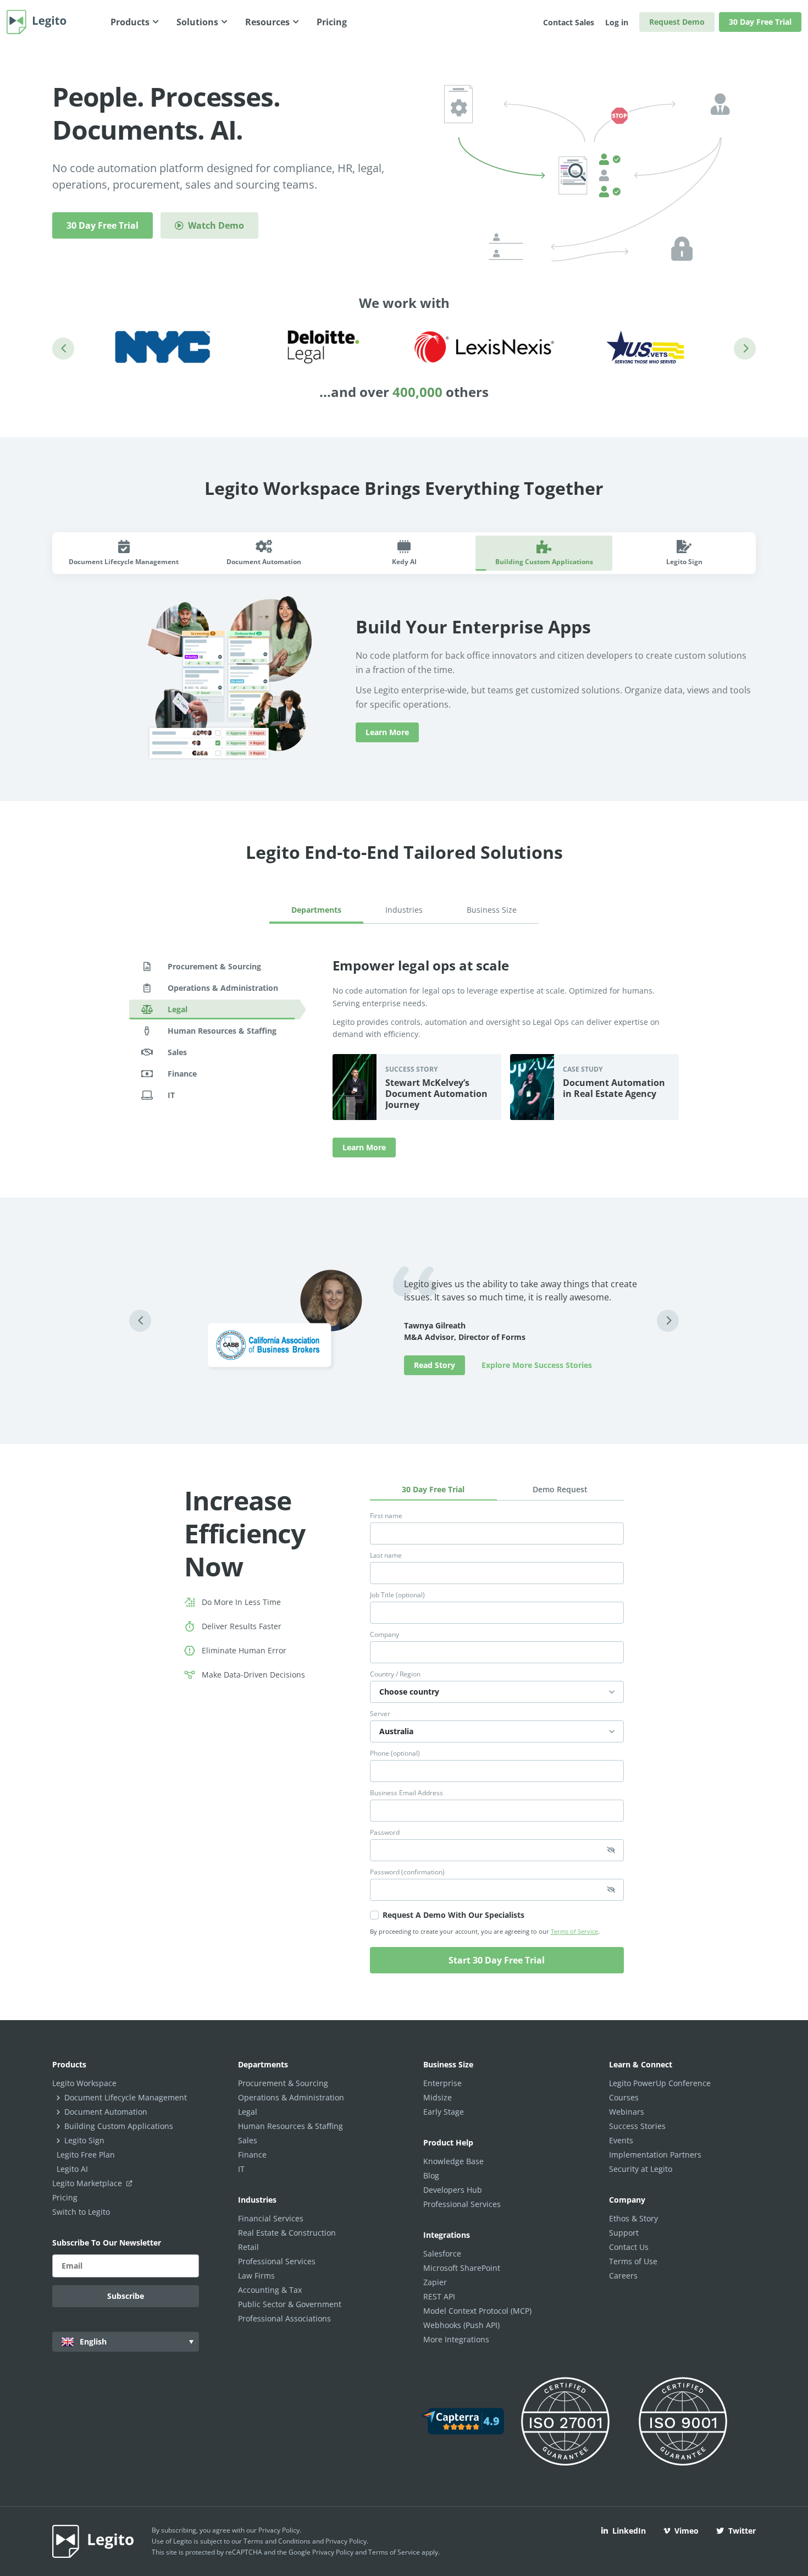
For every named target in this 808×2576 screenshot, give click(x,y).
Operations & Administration (291, 2097)
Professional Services (277, 2261)
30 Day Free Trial (760, 22)
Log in (617, 22)
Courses (624, 2097)
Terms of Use (633, 2261)
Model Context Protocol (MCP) (477, 2311)
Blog (431, 2175)
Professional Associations (284, 2318)
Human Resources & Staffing (290, 2126)
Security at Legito (641, 2169)
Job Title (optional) (397, 1595)
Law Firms (256, 2276)
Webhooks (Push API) (461, 2325)
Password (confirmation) (407, 1872)
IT (241, 2169)
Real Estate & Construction (287, 2233)
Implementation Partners (655, 2155)
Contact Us (629, 2247)
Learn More (387, 732)
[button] (63, 349)
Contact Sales (569, 22)
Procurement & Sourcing (283, 2083)
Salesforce (442, 2254)
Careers (623, 2276)
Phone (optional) (395, 1753)
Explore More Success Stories (537, 1365)
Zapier (435, 2282)
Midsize (438, 2097)
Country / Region (395, 1674)
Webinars (627, 2112)
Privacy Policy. (347, 2541)
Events (621, 2140)
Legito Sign (84, 2140)
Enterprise (442, 2083)
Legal (248, 2112)
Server (380, 1714)
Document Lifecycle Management (126, 2097)
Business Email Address (406, 1793)
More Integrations (456, 2339)
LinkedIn (629, 2531)
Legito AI (72, 2169)
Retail (248, 2247)
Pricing (65, 2197)
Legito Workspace (84, 2083)
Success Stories (637, 2126)
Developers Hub (453, 2190)
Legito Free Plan (86, 2155)
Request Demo (677, 22)
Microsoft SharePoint (462, 2268)
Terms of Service (574, 1931)
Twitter (742, 2531)
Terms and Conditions (277, 2541)
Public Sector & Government (290, 2304)
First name (386, 1516)
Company (384, 1635)
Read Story (435, 1365)
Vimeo (687, 2531)
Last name (386, 1555)
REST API (439, 2296)
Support (624, 2233)
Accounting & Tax (270, 2290)
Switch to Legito (81, 2212)
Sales (248, 2140)
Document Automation (106, 2112)
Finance (252, 2155)
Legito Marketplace (88, 2183)
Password (385, 1833)
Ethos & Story (633, 2218)
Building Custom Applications (119, 2126)
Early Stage (444, 2112)
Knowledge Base (453, 2161)
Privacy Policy (279, 2530)
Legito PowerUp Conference (660, 2083)
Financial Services (271, 2218)
